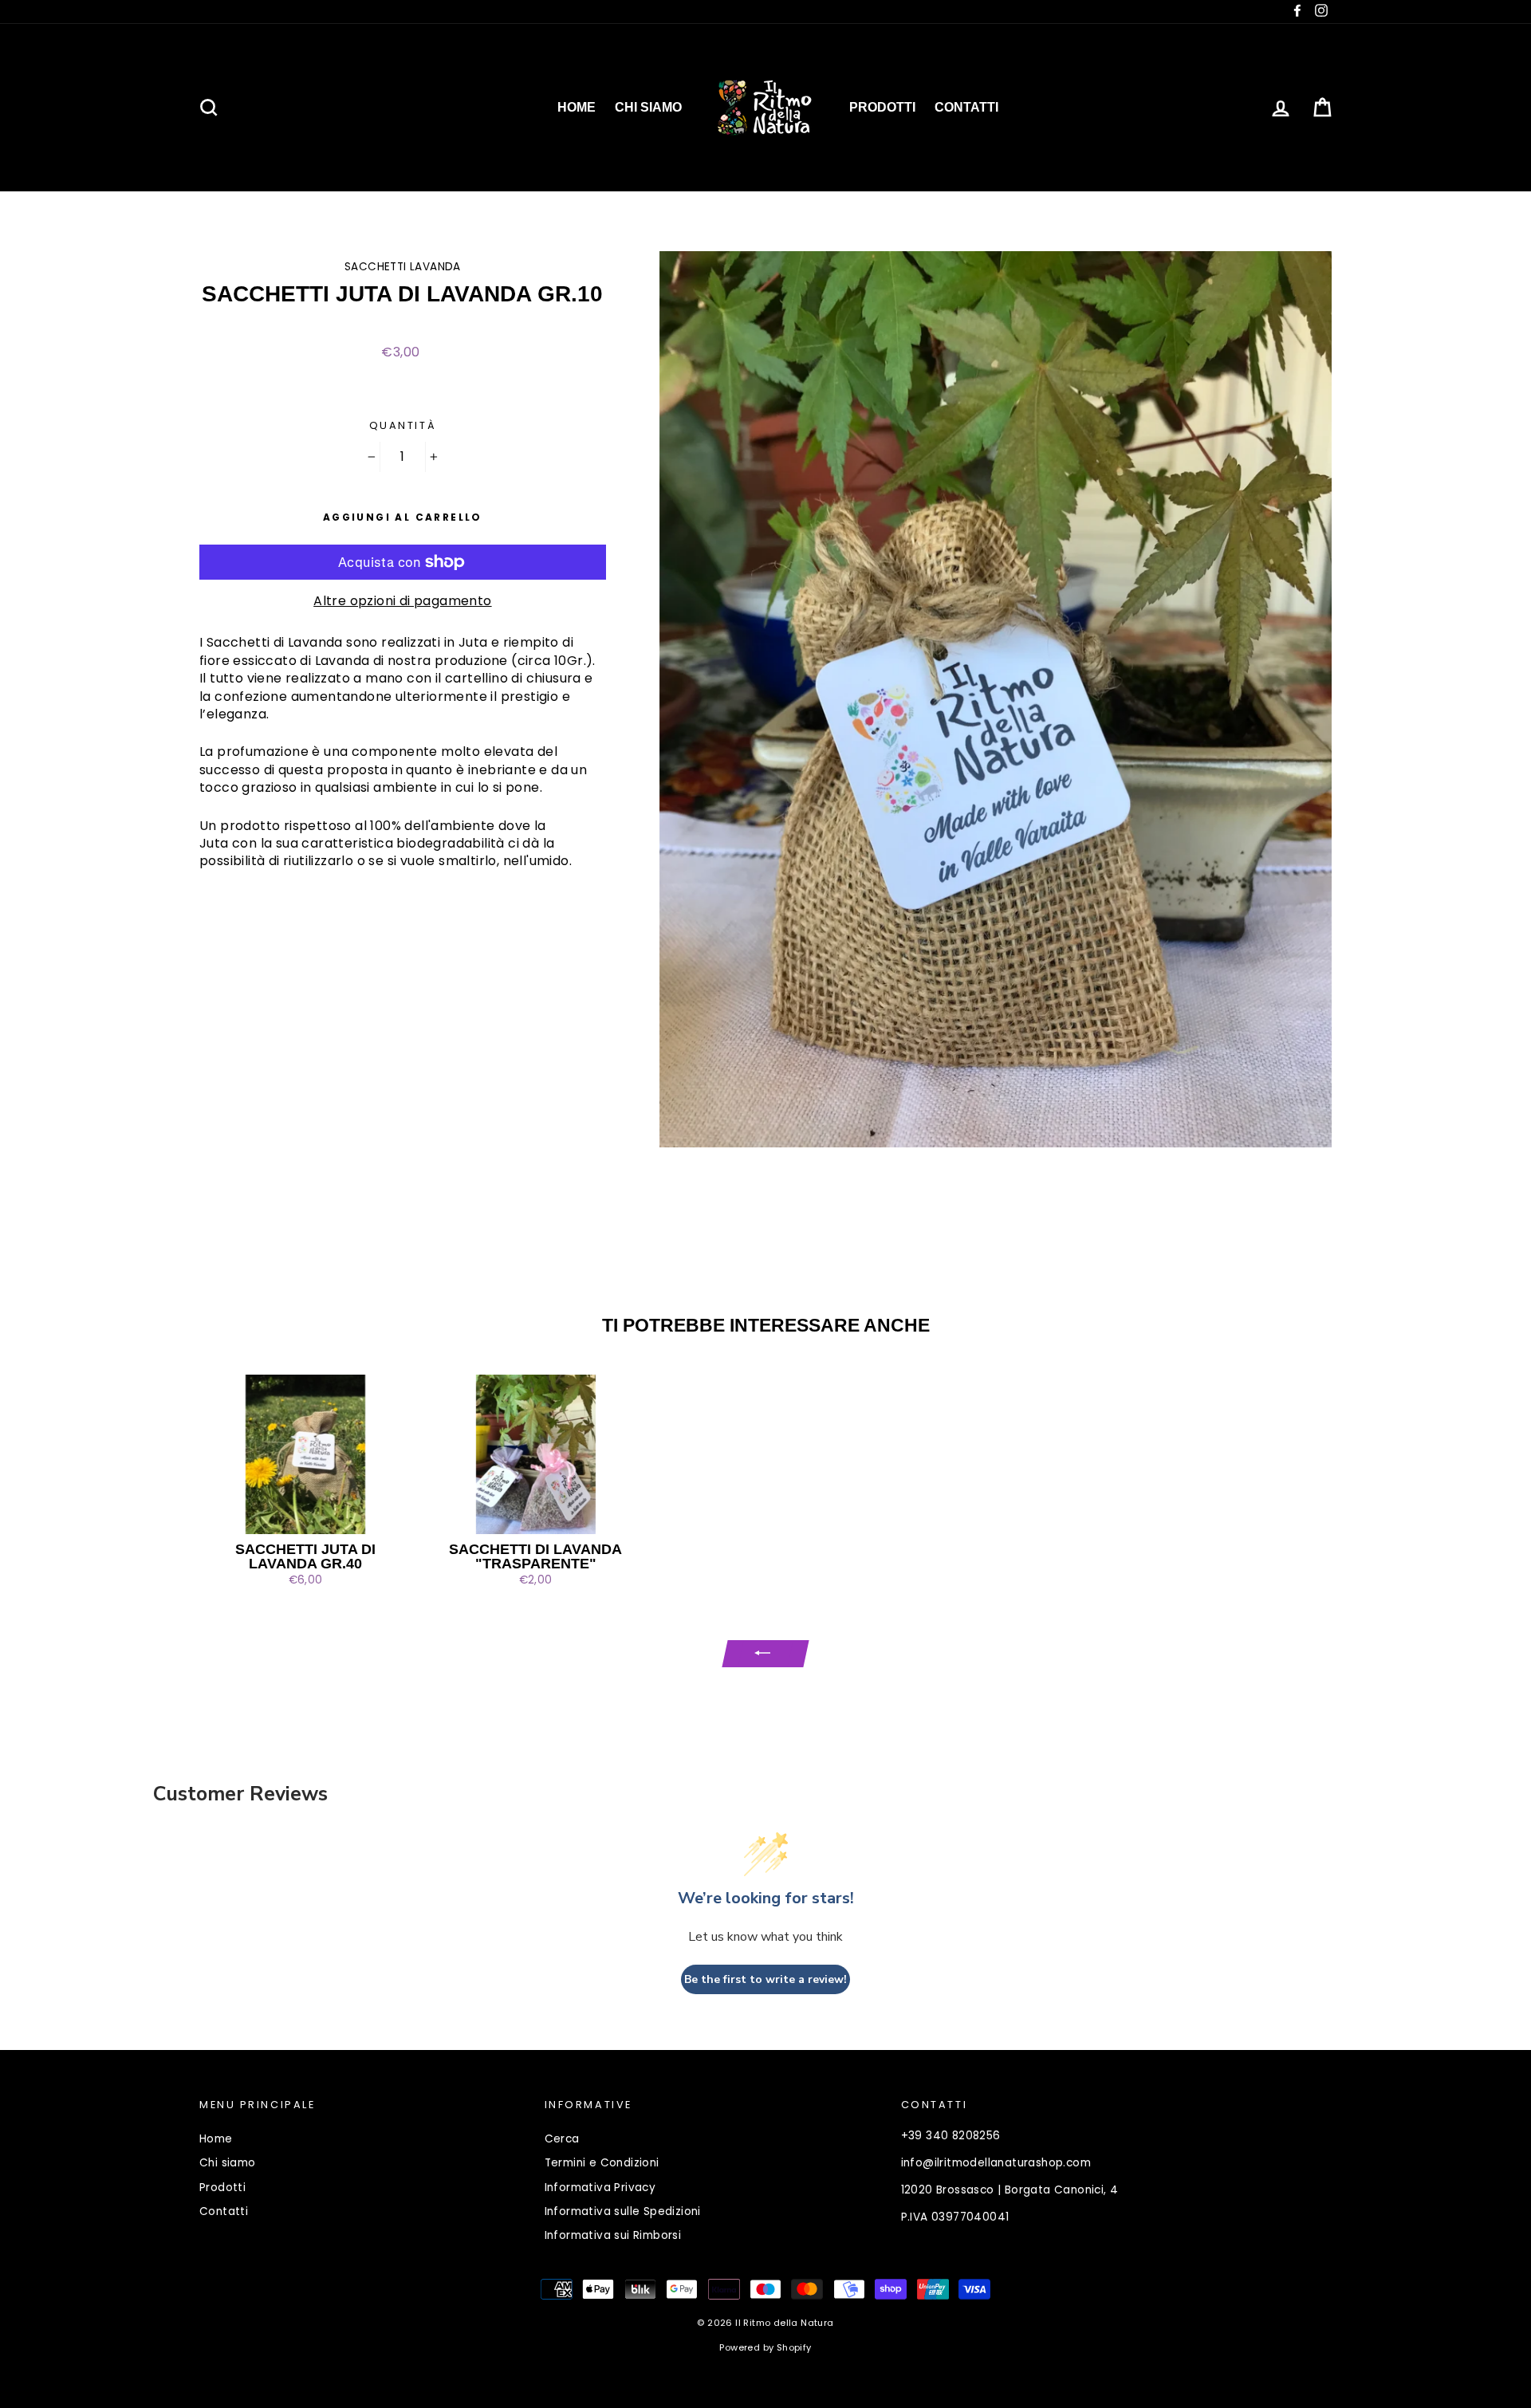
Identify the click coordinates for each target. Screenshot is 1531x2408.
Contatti (966, 107)
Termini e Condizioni (602, 2163)
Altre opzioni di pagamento (402, 601)
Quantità (403, 425)
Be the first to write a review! (765, 1979)
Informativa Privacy (600, 2188)
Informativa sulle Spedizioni (623, 2211)
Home (577, 107)
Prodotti (882, 107)
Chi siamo (648, 107)
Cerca (562, 2139)
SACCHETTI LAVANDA (403, 267)
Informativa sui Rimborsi (613, 2235)
